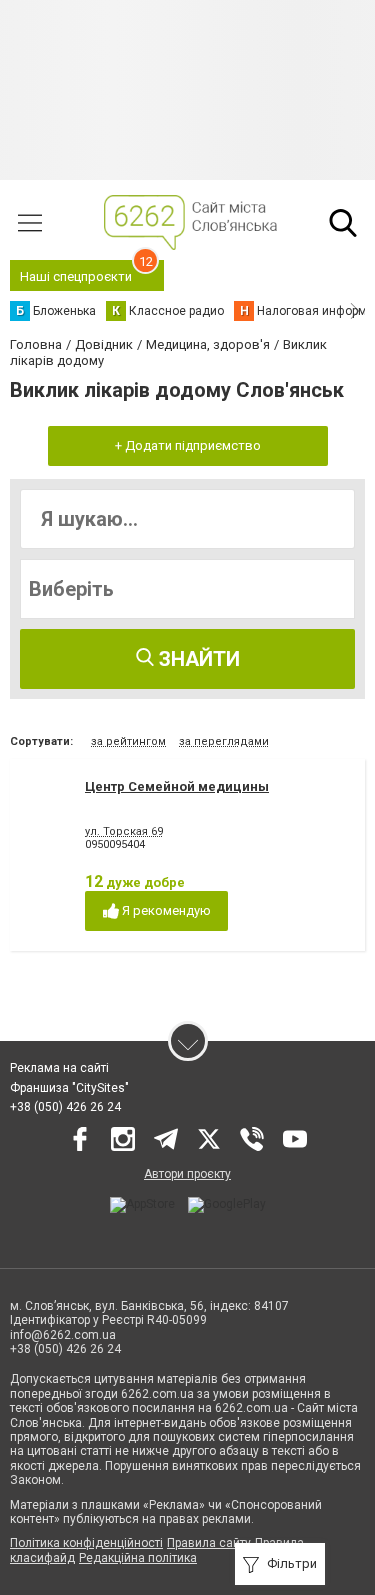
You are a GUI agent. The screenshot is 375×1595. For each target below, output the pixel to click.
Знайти (197, 659)
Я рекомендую (165, 910)
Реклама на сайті (59, 1068)
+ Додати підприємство (188, 445)
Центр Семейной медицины (177, 786)
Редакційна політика (138, 1558)
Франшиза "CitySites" (69, 1088)
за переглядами (224, 741)
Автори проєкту (187, 1174)
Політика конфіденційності (86, 1543)
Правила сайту (209, 1543)
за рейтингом (128, 741)
